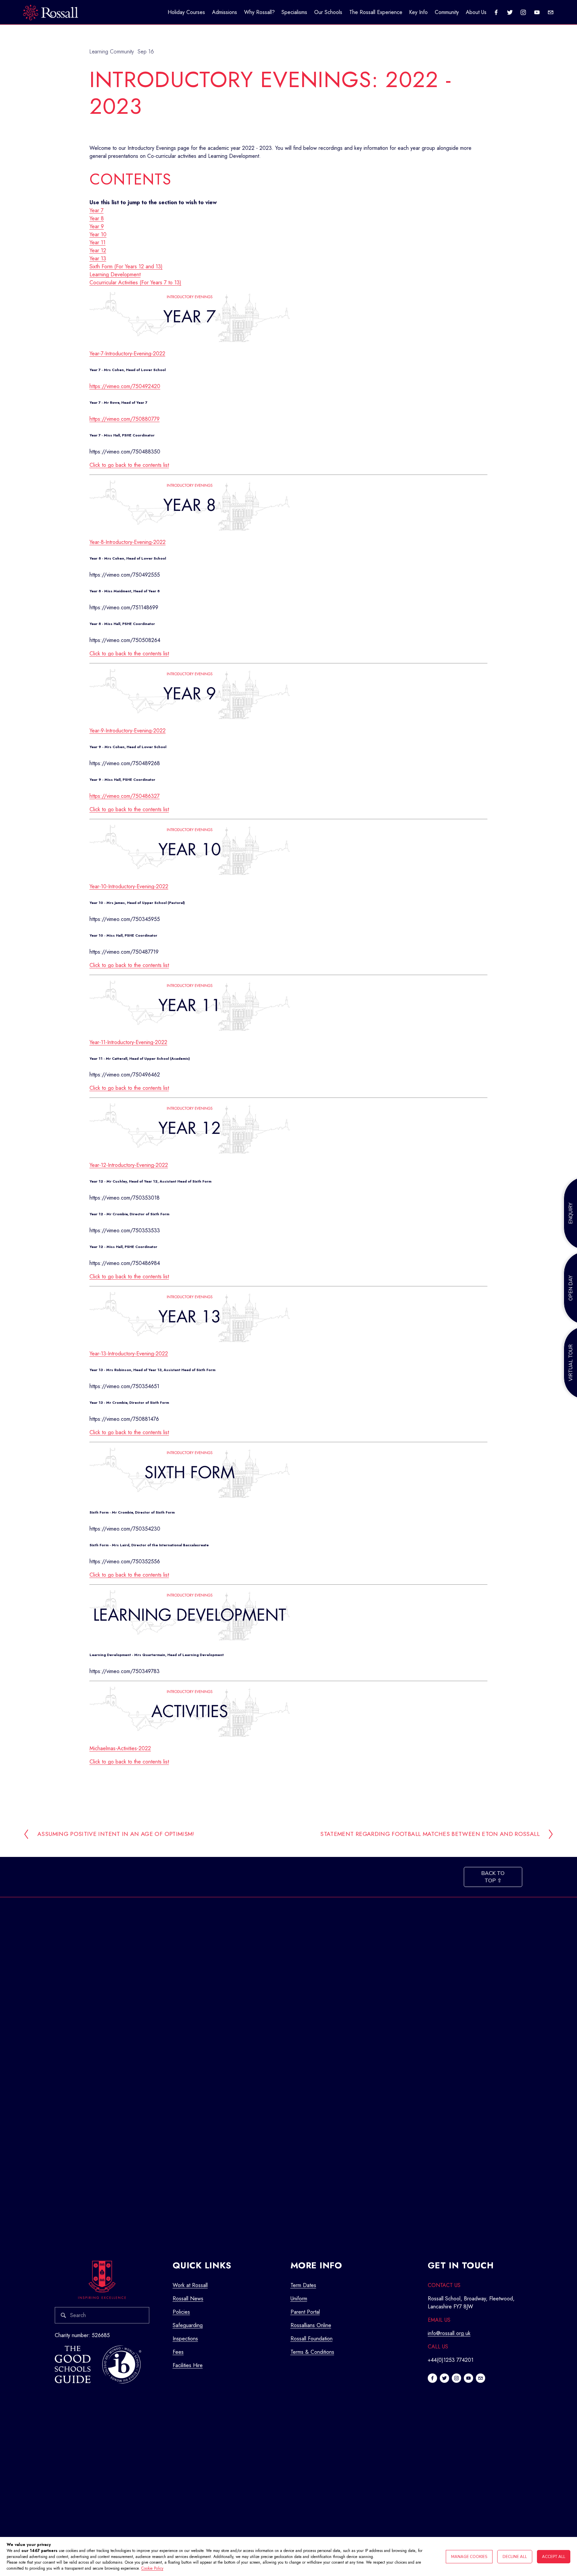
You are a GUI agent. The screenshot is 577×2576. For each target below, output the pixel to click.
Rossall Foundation (312, 2339)
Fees (178, 2352)
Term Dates (303, 2285)
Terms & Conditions (312, 2352)
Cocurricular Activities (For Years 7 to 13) (135, 282)
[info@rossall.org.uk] (551, 12)
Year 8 (97, 218)
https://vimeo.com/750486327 (125, 796)
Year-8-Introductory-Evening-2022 (128, 542)
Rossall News (188, 2299)
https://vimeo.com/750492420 (125, 386)
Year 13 (98, 258)
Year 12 (98, 250)
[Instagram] (523, 12)
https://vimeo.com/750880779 (125, 419)
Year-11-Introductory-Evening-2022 (128, 1042)
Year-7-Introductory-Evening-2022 (127, 354)
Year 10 (98, 234)
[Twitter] (510, 12)
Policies (181, 2312)
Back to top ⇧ (493, 1877)
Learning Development (115, 274)
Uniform (299, 2299)
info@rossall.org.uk (449, 2333)
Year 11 (98, 242)
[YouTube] (537, 12)
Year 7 (97, 210)
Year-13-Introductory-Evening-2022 (129, 1354)
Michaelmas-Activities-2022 (120, 1748)
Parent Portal (305, 2312)
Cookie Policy (152, 2568)
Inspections (185, 2339)
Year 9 (97, 226)
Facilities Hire (188, 2365)
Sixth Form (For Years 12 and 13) (126, 266)
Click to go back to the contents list (129, 465)
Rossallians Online (311, 2325)
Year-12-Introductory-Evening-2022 (129, 1165)
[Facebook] (496, 12)
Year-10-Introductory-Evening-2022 (129, 886)
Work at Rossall (190, 2285)
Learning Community (112, 52)
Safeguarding (188, 2325)
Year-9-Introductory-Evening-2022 (128, 731)
